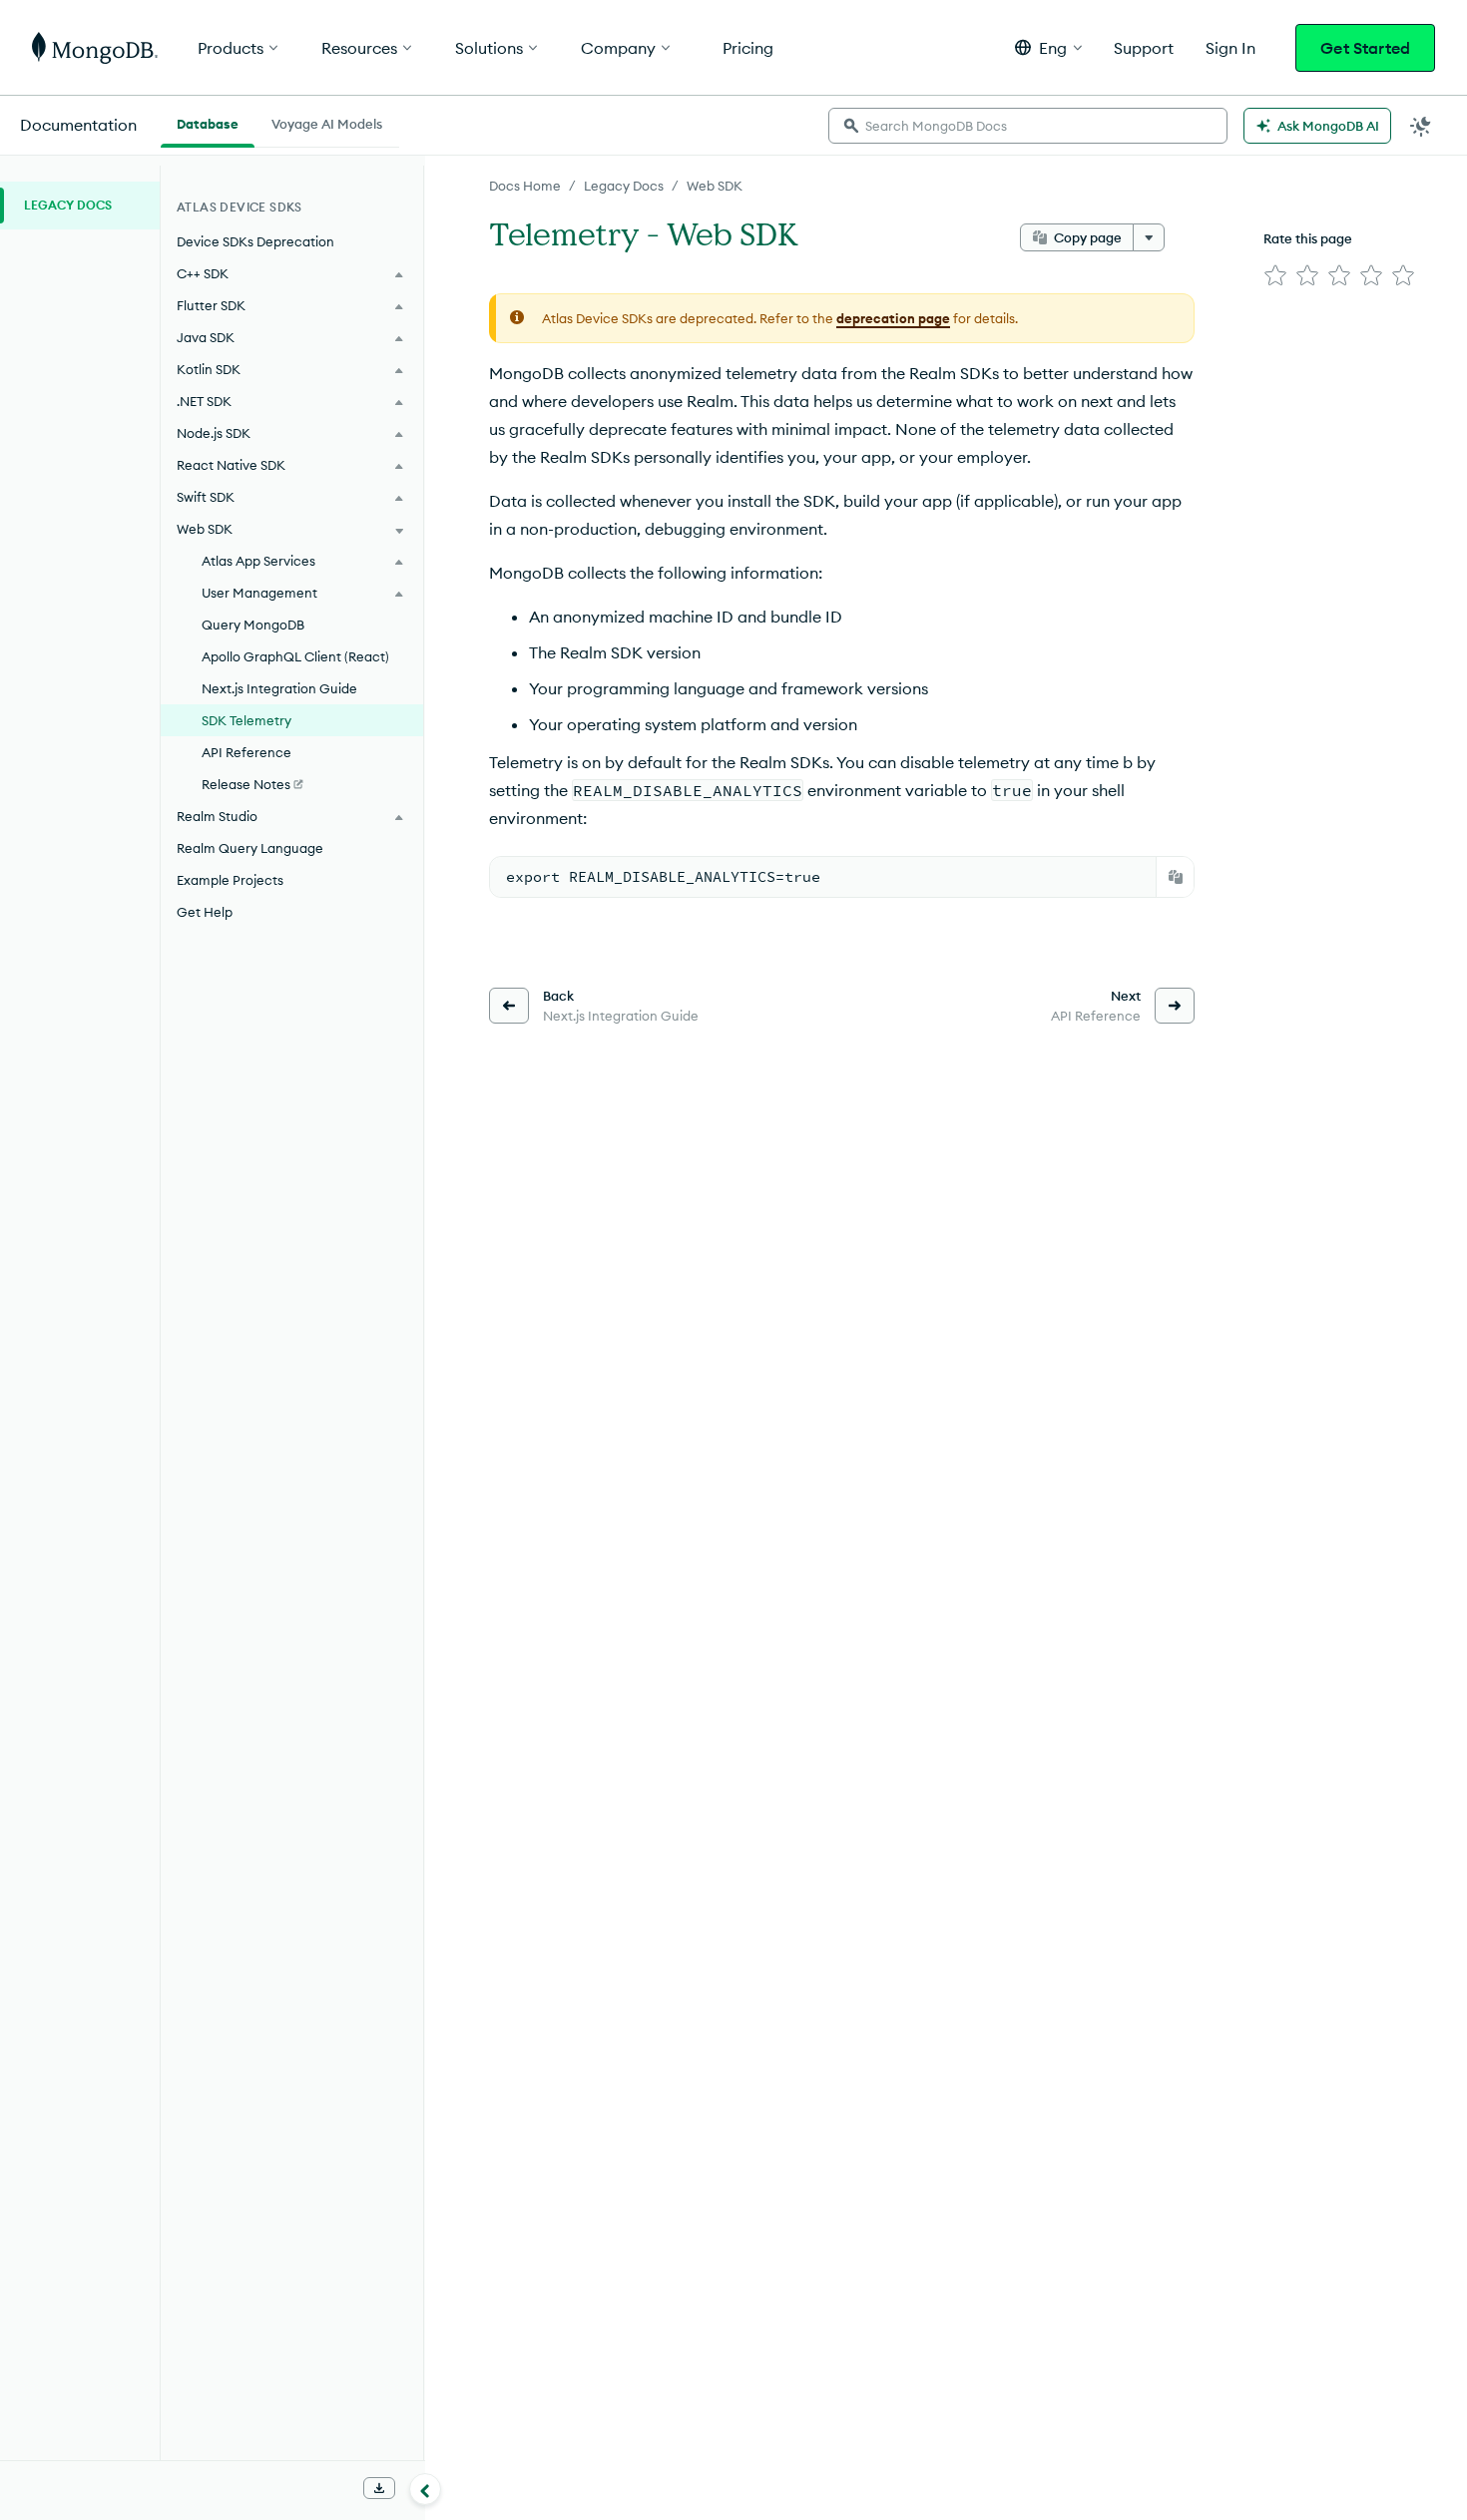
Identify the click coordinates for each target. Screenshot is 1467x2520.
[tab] (208, 122)
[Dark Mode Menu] (1421, 126)
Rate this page (1308, 238)
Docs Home (525, 186)
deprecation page (893, 318)
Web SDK (715, 186)
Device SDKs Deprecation (255, 241)
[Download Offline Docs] (379, 2488)
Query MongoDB (253, 625)
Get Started (1365, 48)
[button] (1048, 47)
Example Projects (230, 880)
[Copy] (1176, 877)
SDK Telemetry (246, 720)
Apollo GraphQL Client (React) (295, 656)
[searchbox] (1028, 126)
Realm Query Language (250, 848)
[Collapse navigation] (425, 2489)
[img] (1275, 275)
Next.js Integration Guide (279, 688)
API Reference (246, 752)
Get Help (205, 912)
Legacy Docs (624, 186)
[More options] (1149, 237)
